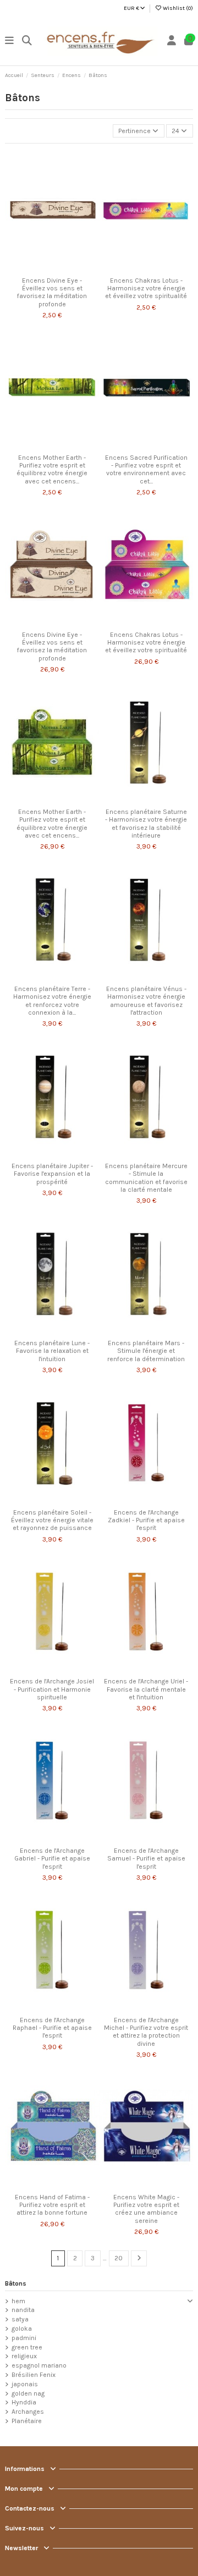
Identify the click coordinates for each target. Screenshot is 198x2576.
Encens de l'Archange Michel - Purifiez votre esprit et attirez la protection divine (146, 2032)
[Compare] (52, 268)
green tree (27, 2347)
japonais (25, 2384)
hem (18, 2301)
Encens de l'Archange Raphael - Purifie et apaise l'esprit (52, 2028)
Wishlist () (177, 8)
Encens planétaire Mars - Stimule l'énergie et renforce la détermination (146, 1351)
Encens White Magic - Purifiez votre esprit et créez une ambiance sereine (146, 2209)
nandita (23, 2310)
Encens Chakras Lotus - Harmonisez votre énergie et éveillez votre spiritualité (146, 288)
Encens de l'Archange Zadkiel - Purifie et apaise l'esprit (146, 1520)
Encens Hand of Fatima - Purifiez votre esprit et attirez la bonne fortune (52, 2205)
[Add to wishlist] (38, 268)
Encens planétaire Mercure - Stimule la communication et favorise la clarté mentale (146, 1178)
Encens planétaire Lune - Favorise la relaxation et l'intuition (52, 1351)
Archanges (28, 2412)
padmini (24, 2338)
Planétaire (27, 2421)
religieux (24, 2356)
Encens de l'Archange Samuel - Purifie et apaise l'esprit (146, 1859)
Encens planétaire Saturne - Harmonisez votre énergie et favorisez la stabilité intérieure (146, 824)
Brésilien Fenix (34, 2375)
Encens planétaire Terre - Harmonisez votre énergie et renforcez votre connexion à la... (52, 1001)
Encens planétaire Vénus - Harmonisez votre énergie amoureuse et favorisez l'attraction (146, 1001)
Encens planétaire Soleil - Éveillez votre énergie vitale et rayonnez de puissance (52, 1520)
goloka (22, 2329)
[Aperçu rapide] (65, 268)
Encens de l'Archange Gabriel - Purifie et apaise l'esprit (52, 1859)
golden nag (28, 2393)
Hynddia (24, 2402)
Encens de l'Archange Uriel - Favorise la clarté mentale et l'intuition (146, 1689)
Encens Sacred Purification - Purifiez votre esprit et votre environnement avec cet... (146, 469)
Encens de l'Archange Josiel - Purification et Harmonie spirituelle (52, 1689)
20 (119, 2258)
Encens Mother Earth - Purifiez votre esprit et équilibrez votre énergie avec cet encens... (52, 469)
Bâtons (16, 2283)
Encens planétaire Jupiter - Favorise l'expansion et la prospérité (52, 1174)
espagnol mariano (39, 2365)
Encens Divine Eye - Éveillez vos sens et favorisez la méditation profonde (52, 292)
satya (20, 2319)
